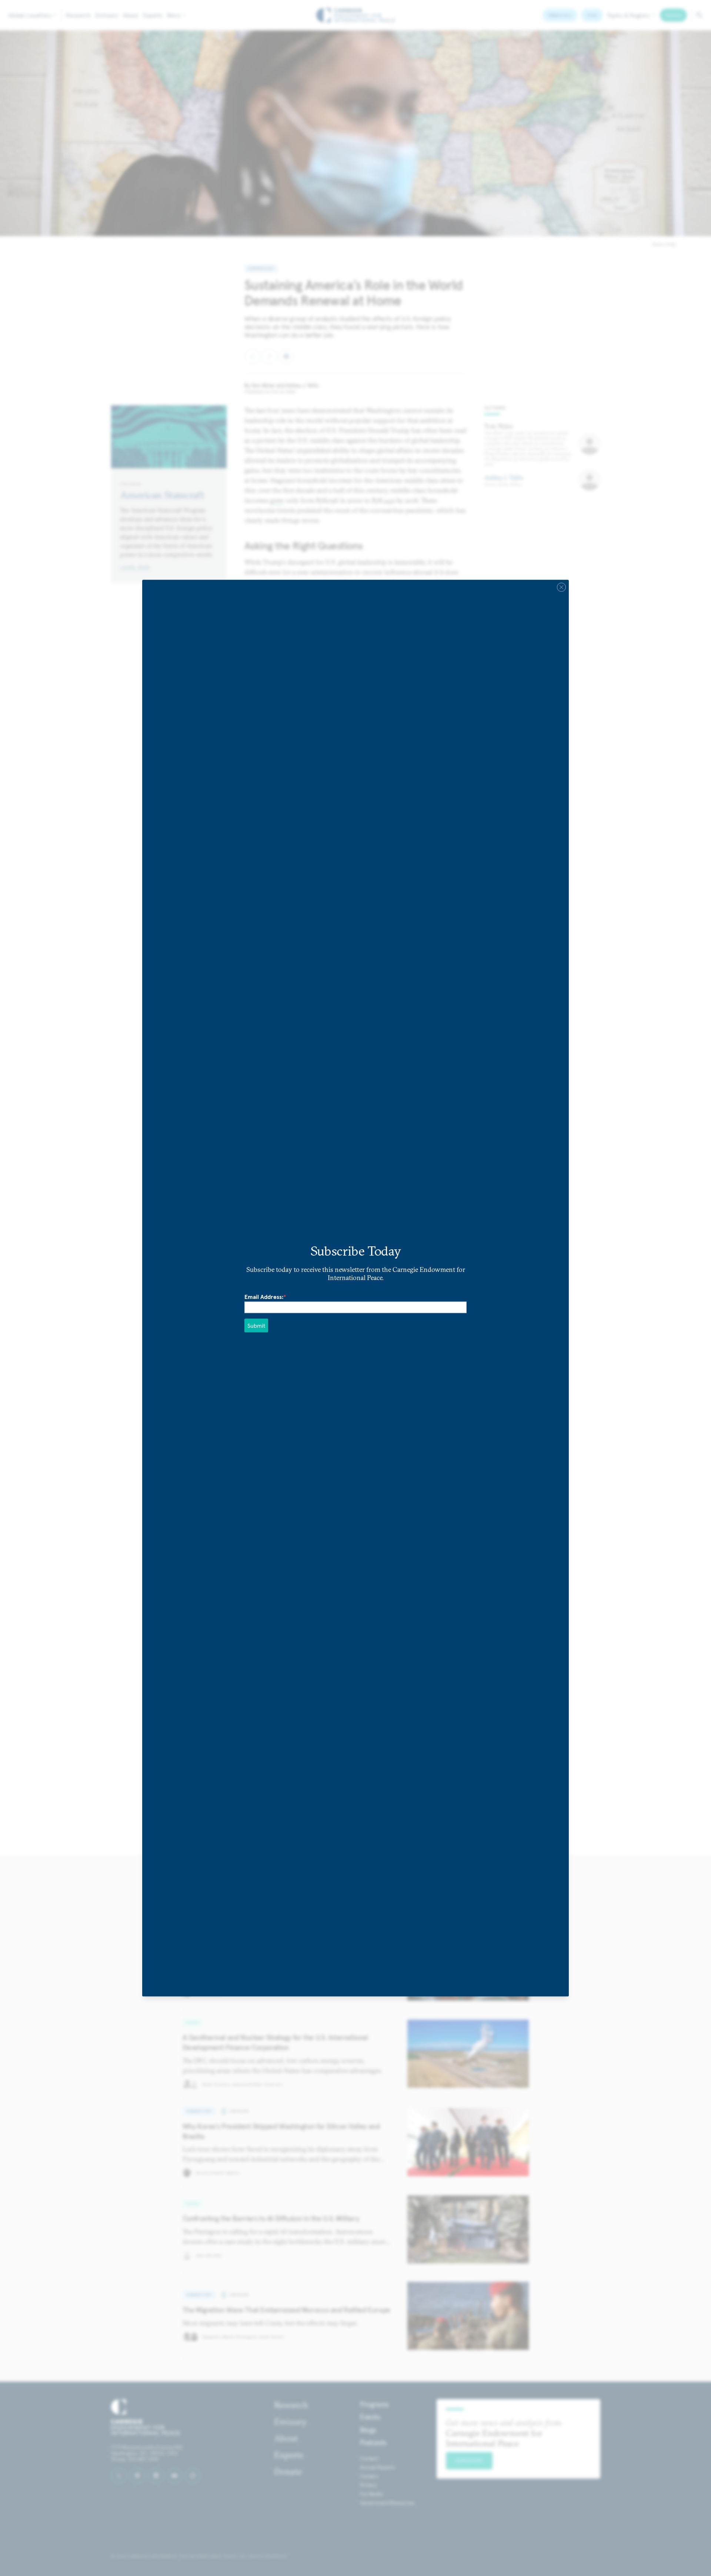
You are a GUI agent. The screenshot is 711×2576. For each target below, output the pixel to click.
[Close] (561, 587)
